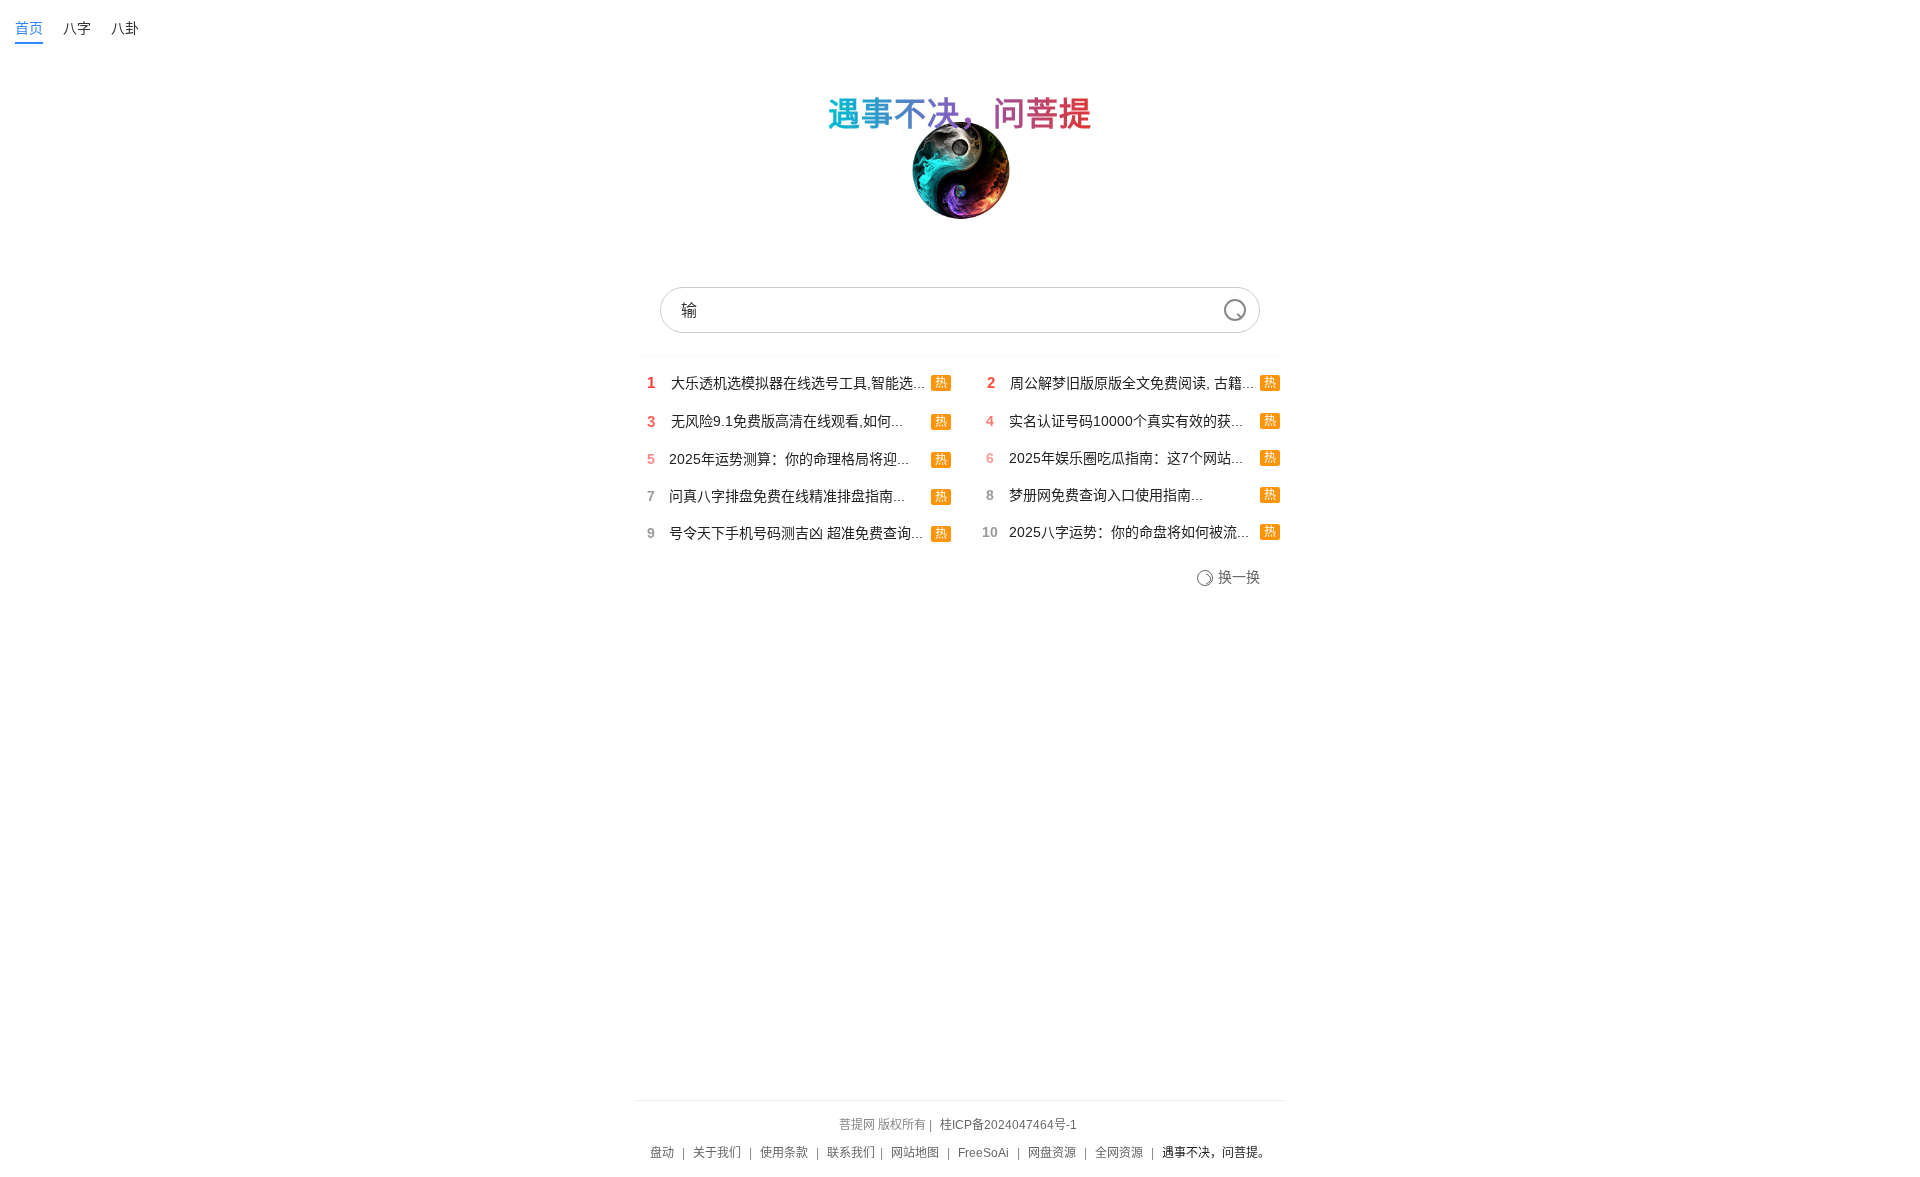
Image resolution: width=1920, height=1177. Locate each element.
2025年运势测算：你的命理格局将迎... (789, 459)
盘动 (662, 1153)
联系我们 (851, 1153)
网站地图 (915, 1153)
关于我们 (717, 1153)
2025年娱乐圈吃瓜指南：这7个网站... (1126, 458)
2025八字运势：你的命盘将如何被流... (1129, 532)
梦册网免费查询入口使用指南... (1106, 495)
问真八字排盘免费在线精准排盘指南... (787, 496)
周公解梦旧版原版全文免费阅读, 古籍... (1132, 383)
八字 (77, 28)
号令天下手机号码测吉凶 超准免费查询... (796, 533)
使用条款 (784, 1153)
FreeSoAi (983, 1153)
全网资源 (1119, 1153)
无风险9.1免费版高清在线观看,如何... (787, 421)
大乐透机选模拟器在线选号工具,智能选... (798, 383)
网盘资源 (1052, 1153)
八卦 (125, 28)
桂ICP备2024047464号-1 (1008, 1125)
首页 (29, 28)
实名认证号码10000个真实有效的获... (1126, 421)
